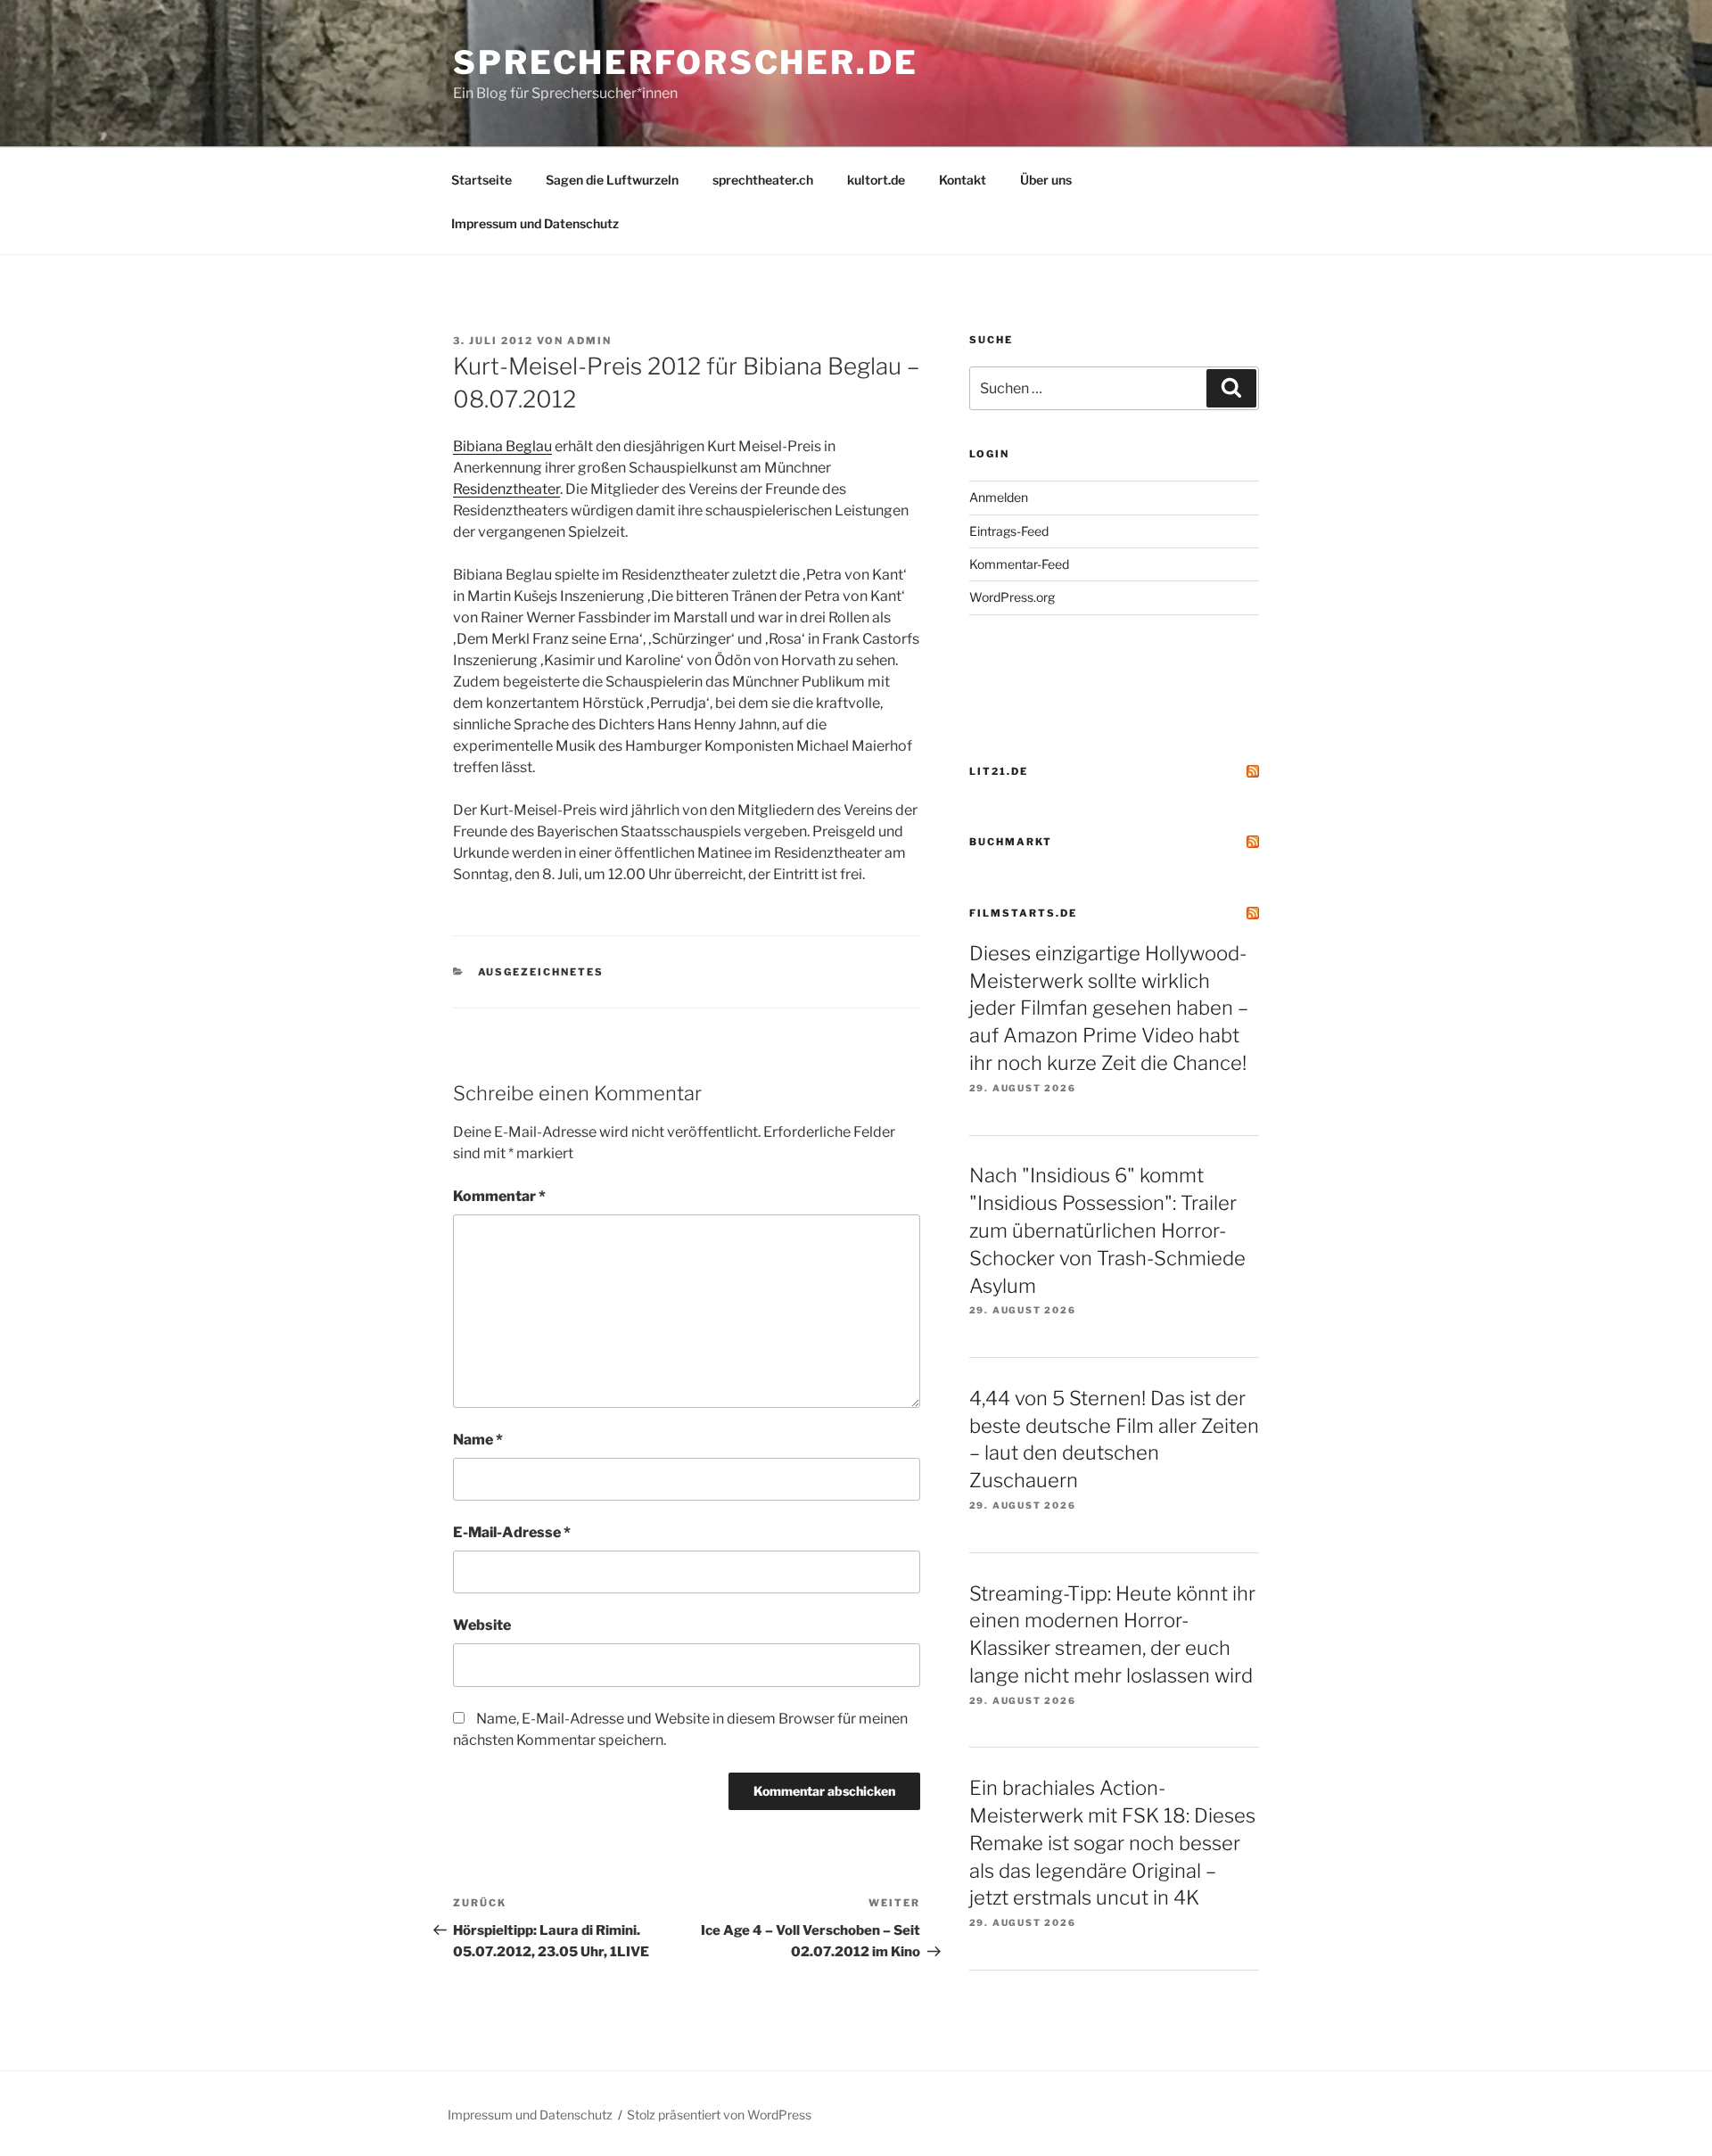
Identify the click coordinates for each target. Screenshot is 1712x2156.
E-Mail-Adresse (512, 1532)
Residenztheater (506, 489)
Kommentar (499, 1196)
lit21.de (999, 771)
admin (589, 341)
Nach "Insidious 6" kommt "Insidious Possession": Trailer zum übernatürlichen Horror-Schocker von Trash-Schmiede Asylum (1107, 1230)
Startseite (481, 180)
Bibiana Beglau (502, 446)
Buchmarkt (1011, 842)
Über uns (1046, 180)
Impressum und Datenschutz (535, 223)
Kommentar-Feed (1019, 564)
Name (478, 1440)
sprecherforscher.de (686, 62)
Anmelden (999, 497)
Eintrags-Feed (1009, 531)
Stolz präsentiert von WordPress (719, 2115)
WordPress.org (1012, 597)
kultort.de (876, 180)
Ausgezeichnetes (541, 972)
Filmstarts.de (1023, 913)
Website (482, 1625)
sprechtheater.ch (763, 180)
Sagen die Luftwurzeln (612, 180)
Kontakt (963, 180)
